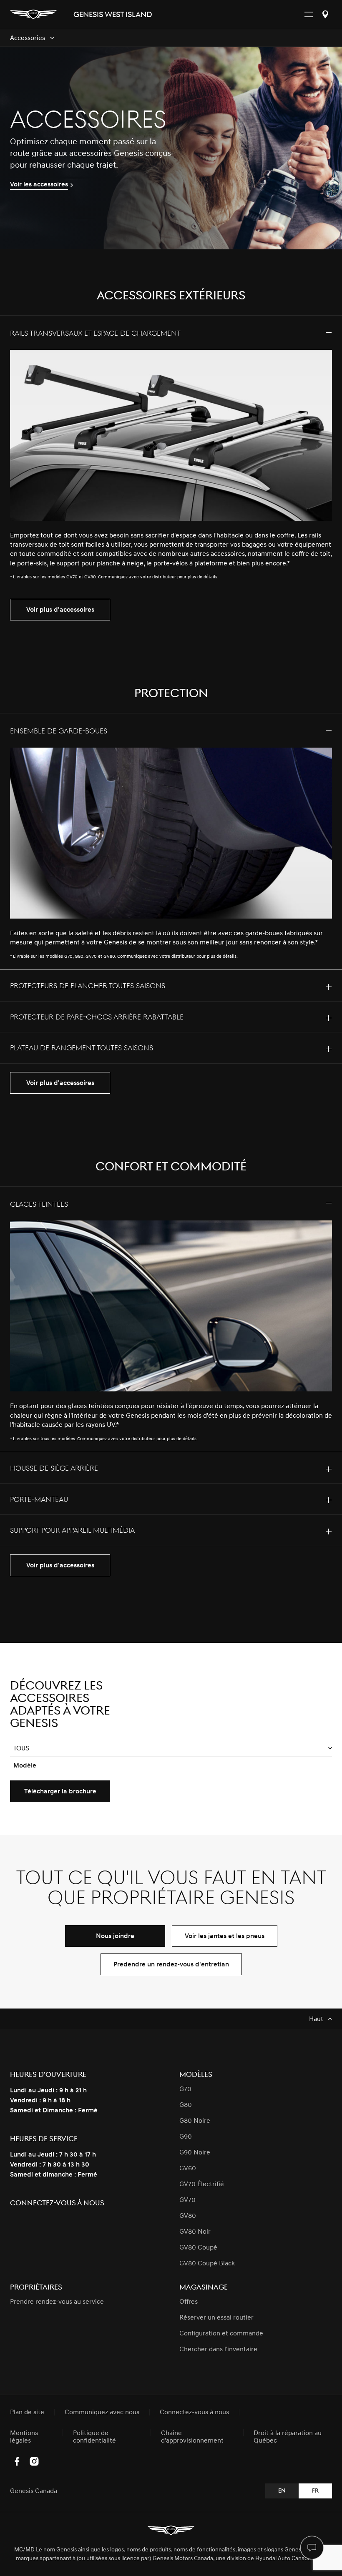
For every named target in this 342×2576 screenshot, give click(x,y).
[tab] (171, 453)
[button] (171, 1749)
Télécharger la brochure (60, 1791)
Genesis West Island (113, 15)
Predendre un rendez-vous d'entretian (171, 1964)
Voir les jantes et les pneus (225, 1936)
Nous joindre (115, 1936)
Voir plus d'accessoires (60, 610)
